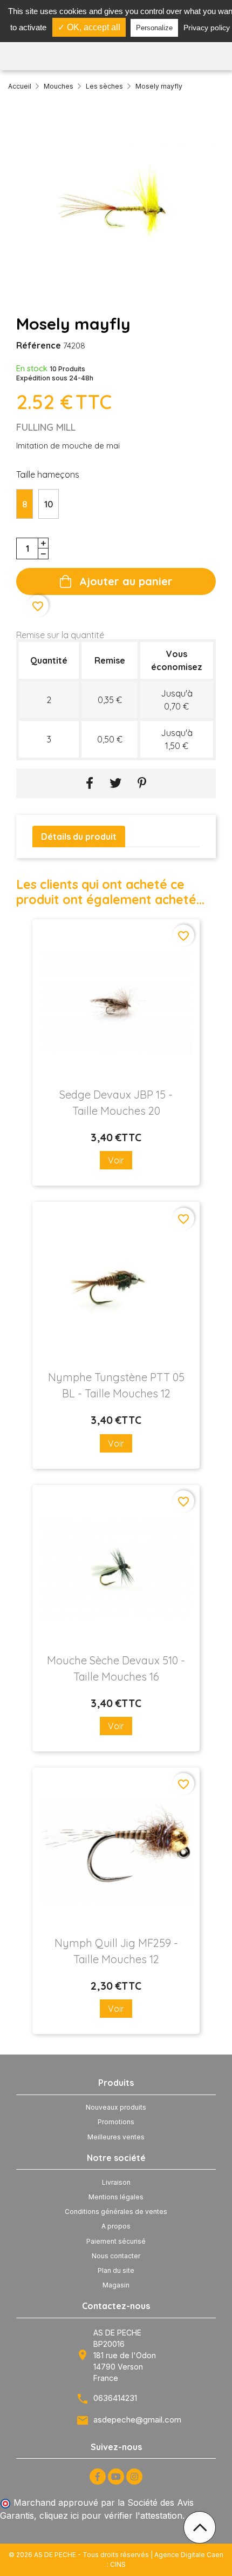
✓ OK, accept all (89, 27)
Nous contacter (116, 2256)
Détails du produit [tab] (79, 837)
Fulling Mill (46, 427)
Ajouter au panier (126, 581)
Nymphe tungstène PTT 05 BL (116, 1385)
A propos (116, 2226)
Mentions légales (116, 2197)
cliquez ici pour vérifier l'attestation (111, 2515)
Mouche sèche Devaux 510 (116, 1668)
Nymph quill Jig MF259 (116, 1951)
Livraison (116, 2182)
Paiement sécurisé (116, 2241)
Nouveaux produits (116, 2107)
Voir (116, 1160)
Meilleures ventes (116, 2137)
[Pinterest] (142, 783)
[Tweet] (115, 783)
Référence (39, 345)
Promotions (116, 2122)
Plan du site (116, 2270)
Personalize (154, 28)
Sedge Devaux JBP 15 (116, 1103)
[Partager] (90, 783)
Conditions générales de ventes (116, 2212)
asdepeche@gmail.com (137, 2420)
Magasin (116, 2285)
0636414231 (115, 2398)
